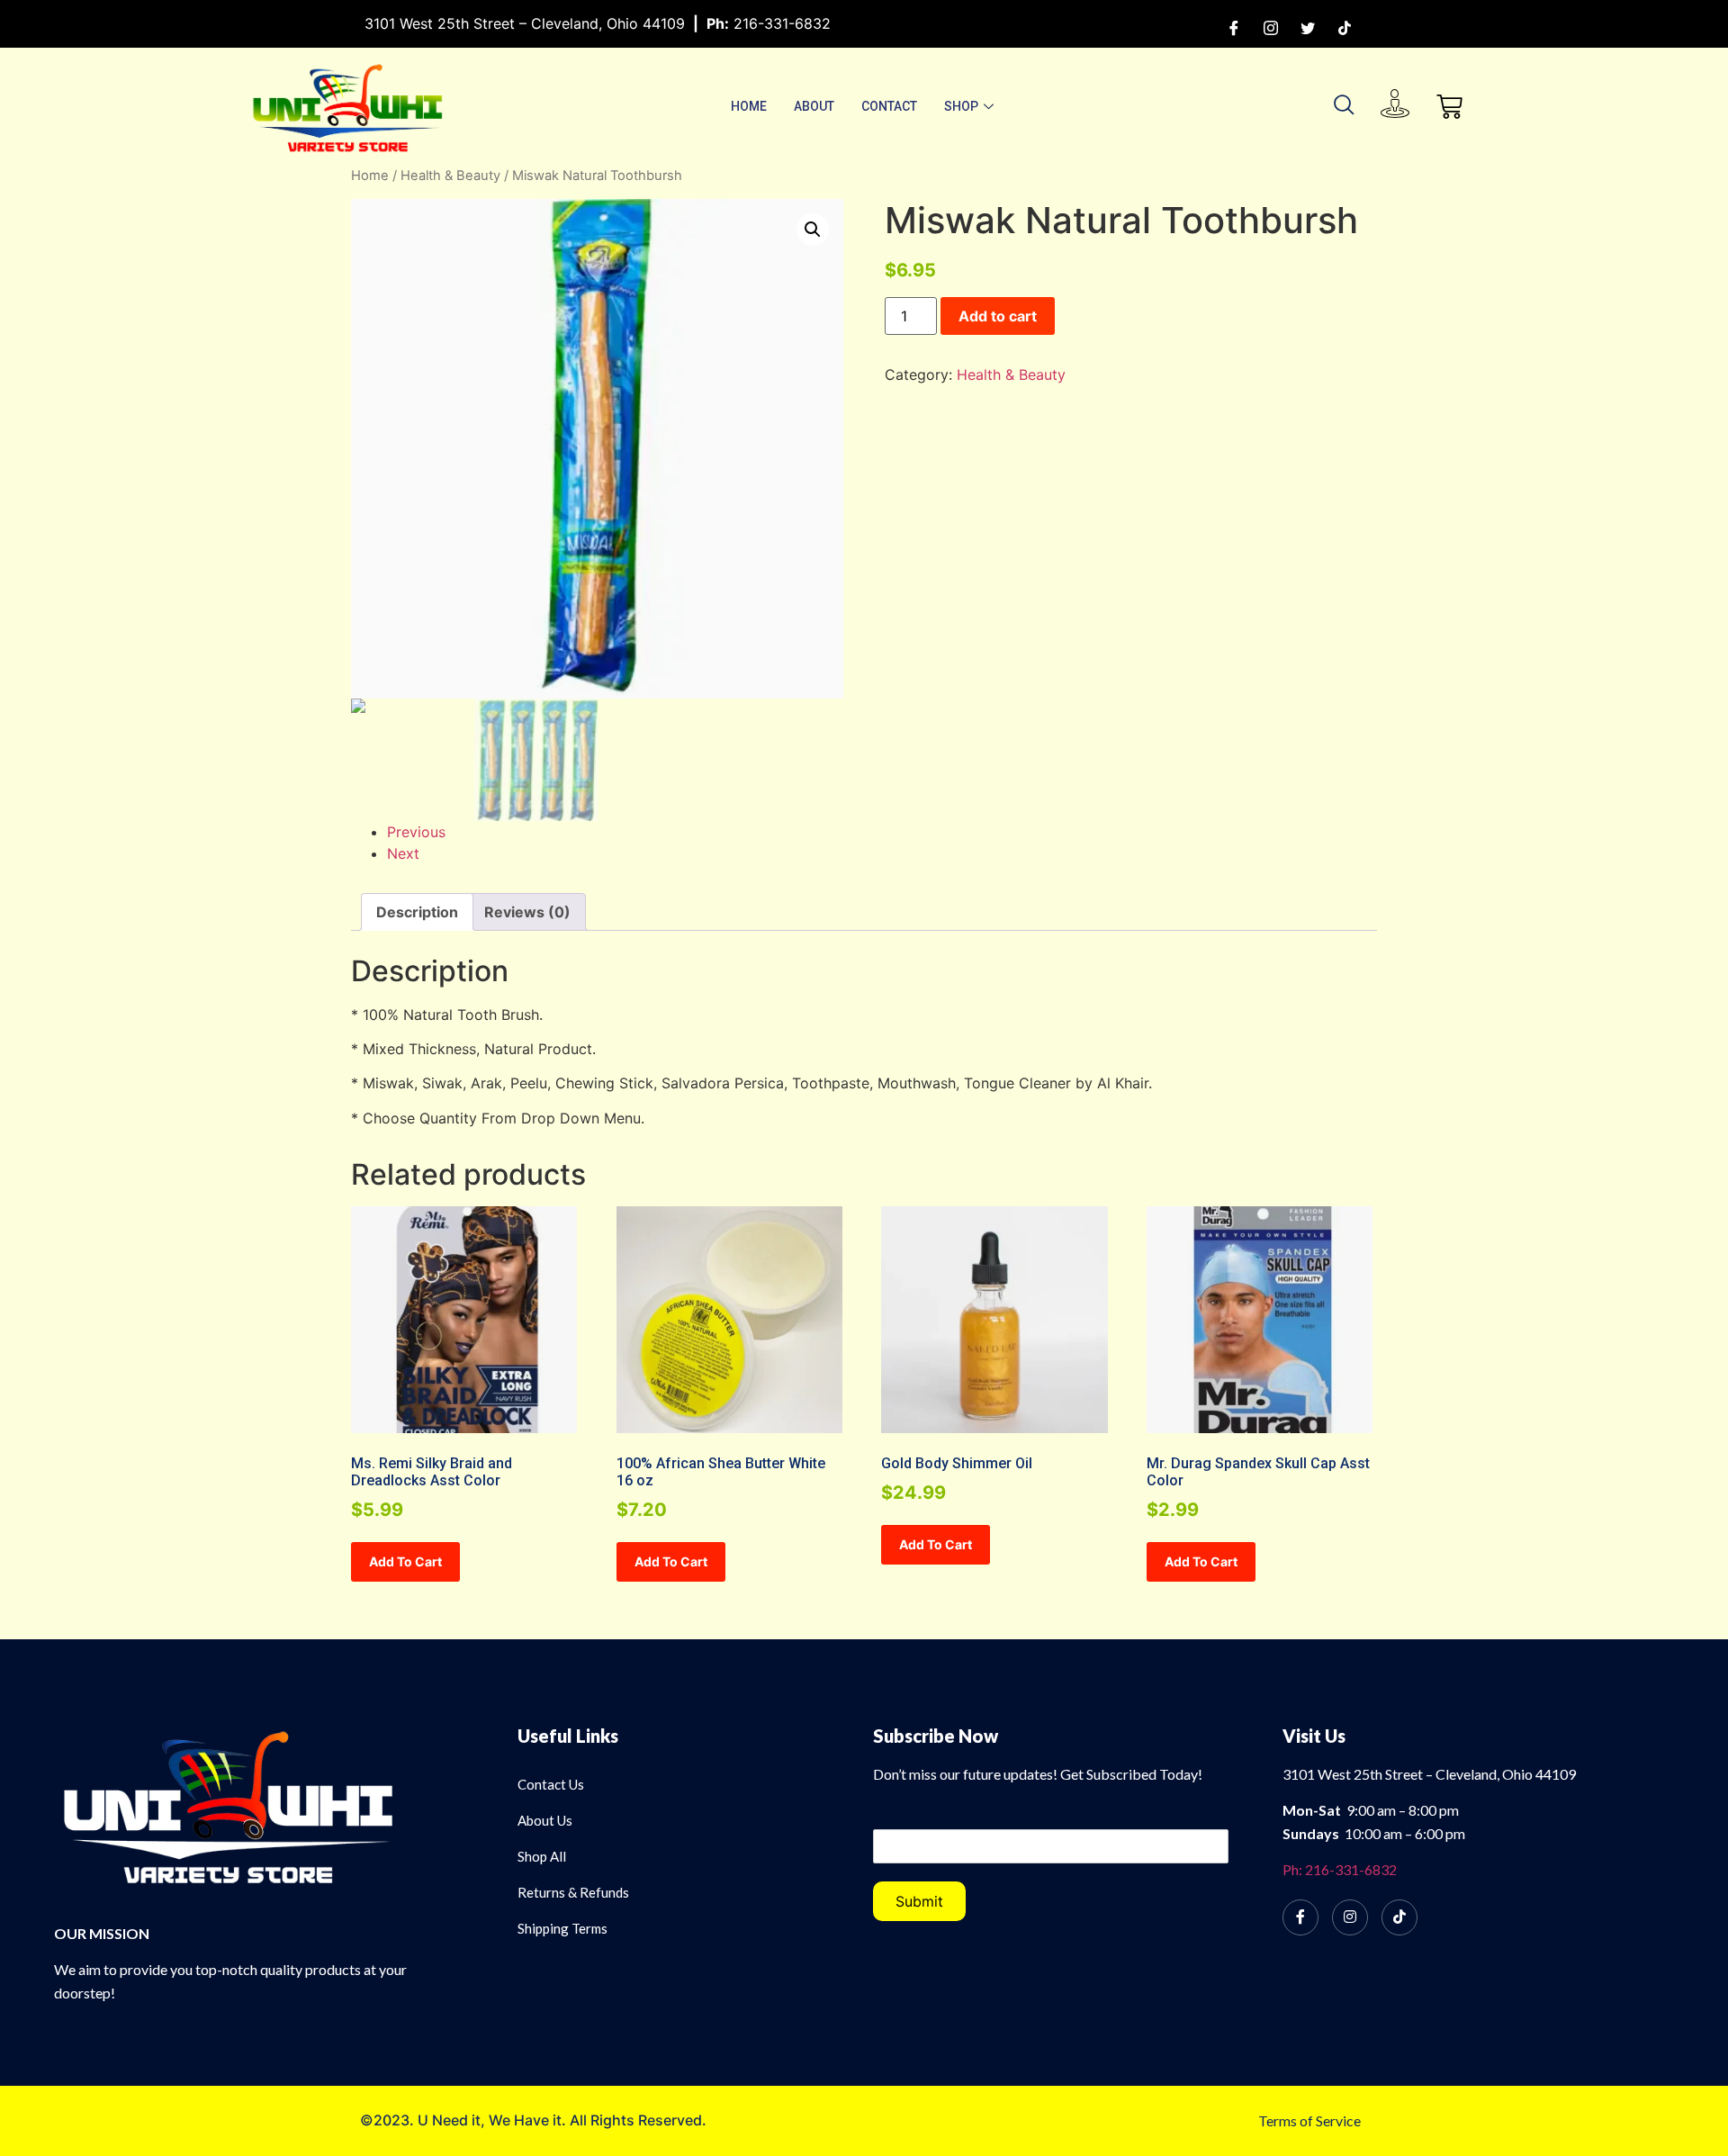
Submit (919, 1901)
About (814, 106)
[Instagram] (1271, 27)
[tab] (417, 912)
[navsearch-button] (1345, 106)
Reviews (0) (527, 912)
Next (403, 853)
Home (749, 106)
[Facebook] (1234, 27)
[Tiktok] (1345, 27)
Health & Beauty (450, 176)
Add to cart (998, 316)
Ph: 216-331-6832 (1340, 1869)
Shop (961, 106)
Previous (416, 832)
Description (417, 912)
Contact (889, 106)
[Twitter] (1308, 27)
